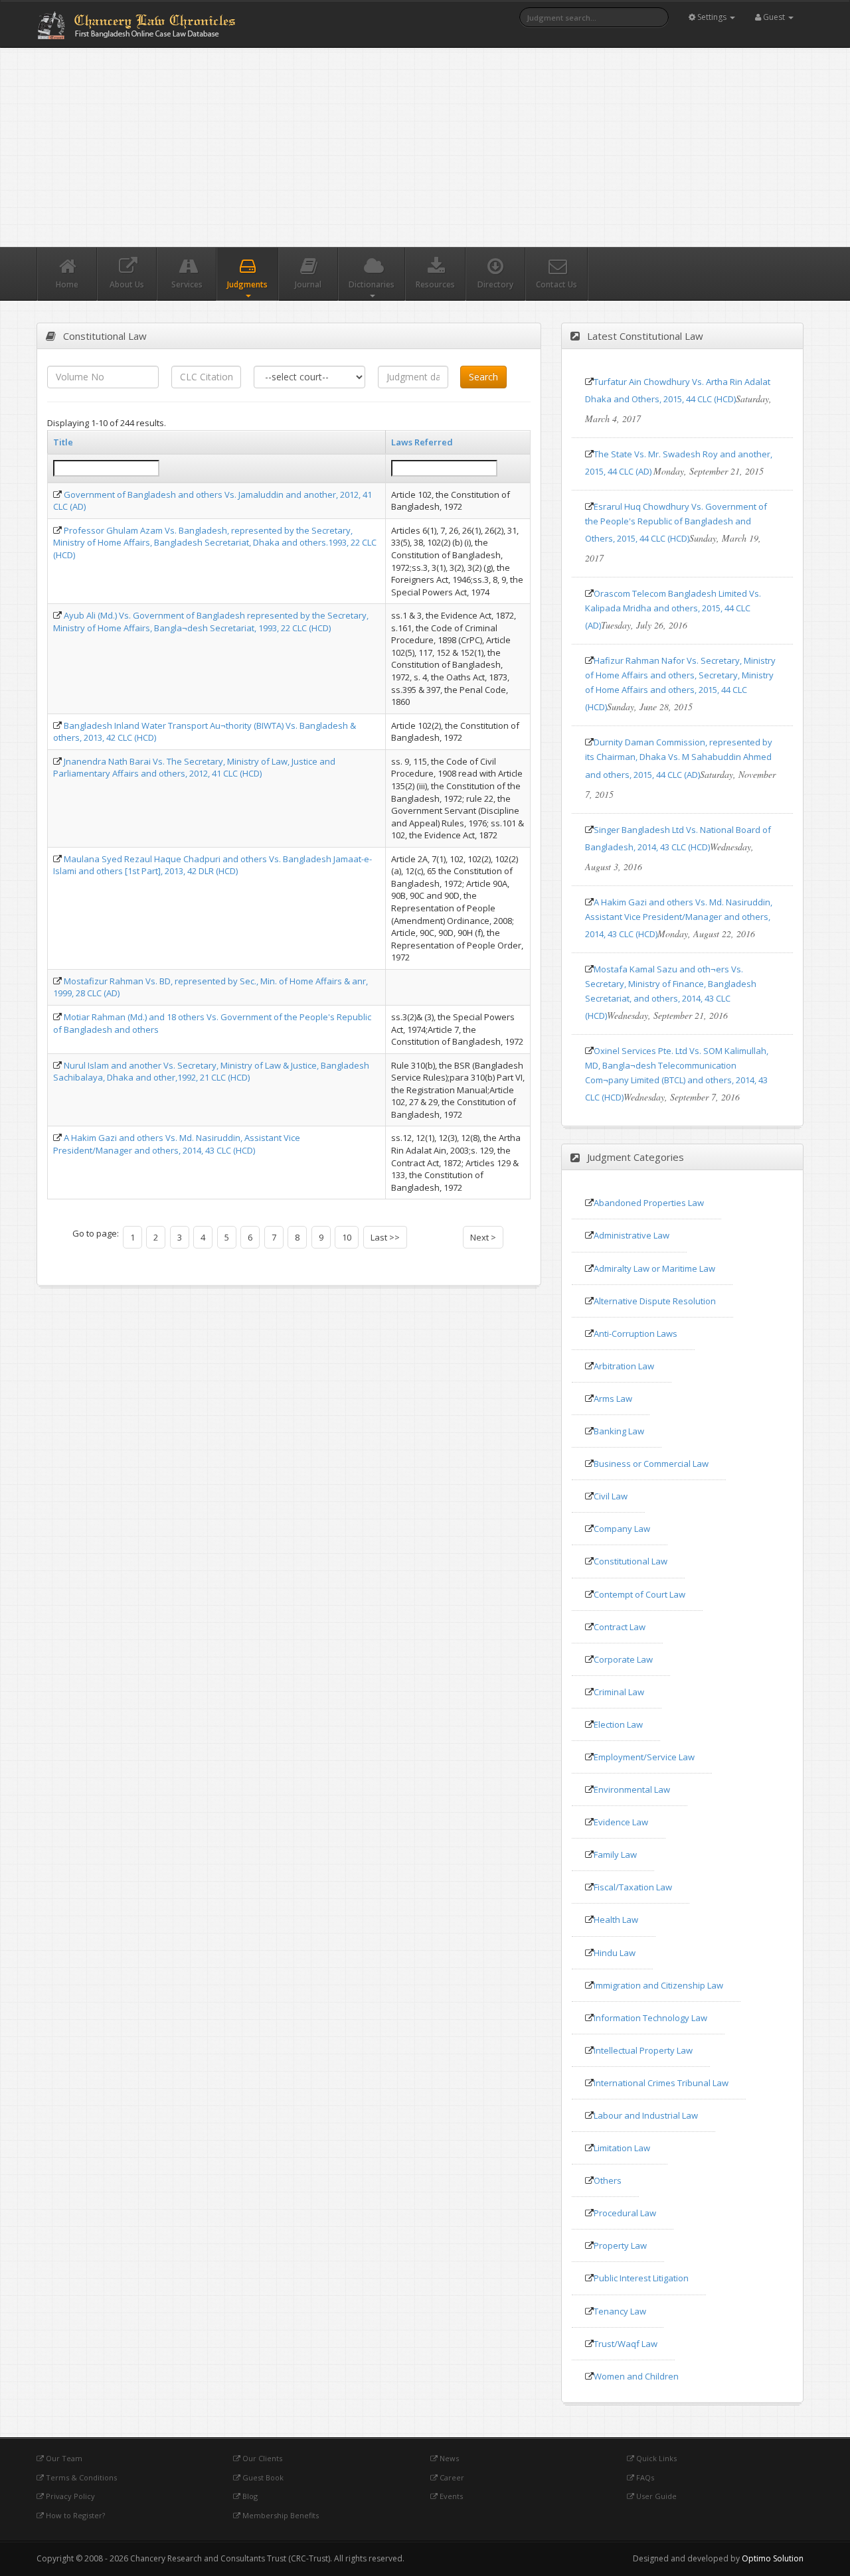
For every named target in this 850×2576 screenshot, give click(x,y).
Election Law (618, 1724)
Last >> (385, 1237)
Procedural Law (625, 2213)
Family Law (615, 1855)
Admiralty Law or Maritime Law (654, 1268)
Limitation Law (622, 2148)
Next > (483, 1237)
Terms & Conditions (80, 2477)
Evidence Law (621, 1822)
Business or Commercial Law (651, 1464)
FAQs (644, 2477)
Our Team (63, 2458)
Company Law (622, 1529)
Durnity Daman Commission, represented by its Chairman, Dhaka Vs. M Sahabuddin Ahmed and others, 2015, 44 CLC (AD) (679, 758)
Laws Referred (422, 442)
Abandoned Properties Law (649, 1203)
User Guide (655, 2496)
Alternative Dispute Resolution (655, 1301)
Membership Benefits (280, 2515)
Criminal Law (619, 1692)
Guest (774, 17)
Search (483, 377)
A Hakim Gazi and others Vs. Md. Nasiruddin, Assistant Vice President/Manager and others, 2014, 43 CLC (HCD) (177, 1144)
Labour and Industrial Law (646, 2115)
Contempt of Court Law (639, 1594)
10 (347, 1237)
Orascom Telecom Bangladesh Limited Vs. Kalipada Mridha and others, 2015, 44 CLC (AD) (673, 609)
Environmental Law (632, 1789)
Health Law (616, 1920)
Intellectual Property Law (643, 2050)
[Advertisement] (425, 147)
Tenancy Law (620, 2311)
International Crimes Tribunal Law (661, 2083)
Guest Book (262, 2477)
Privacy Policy (69, 2496)
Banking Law (619, 1431)
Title (63, 442)
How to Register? (74, 2515)
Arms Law (613, 1399)
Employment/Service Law (644, 1757)
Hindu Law (615, 1953)
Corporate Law (623, 1659)
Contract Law (620, 1627)
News (448, 2458)
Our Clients (261, 2458)
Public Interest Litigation (641, 2278)
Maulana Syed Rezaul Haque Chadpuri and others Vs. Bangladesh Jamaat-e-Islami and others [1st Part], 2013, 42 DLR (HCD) (212, 865)
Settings (712, 17)
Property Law (620, 2245)
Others (608, 2180)
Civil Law (611, 1496)
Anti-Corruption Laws (636, 1333)
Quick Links (655, 2458)
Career (451, 2477)
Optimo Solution (773, 2558)
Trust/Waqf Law (626, 2344)
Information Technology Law (650, 2018)
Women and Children (636, 2376)
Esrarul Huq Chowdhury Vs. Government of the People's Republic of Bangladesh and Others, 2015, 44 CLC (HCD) (676, 522)
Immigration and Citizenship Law (658, 1985)
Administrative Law (632, 1235)
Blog (249, 2496)
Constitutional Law (631, 1561)
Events (450, 2496)
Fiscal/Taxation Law (633, 1887)
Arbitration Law (624, 1366)
